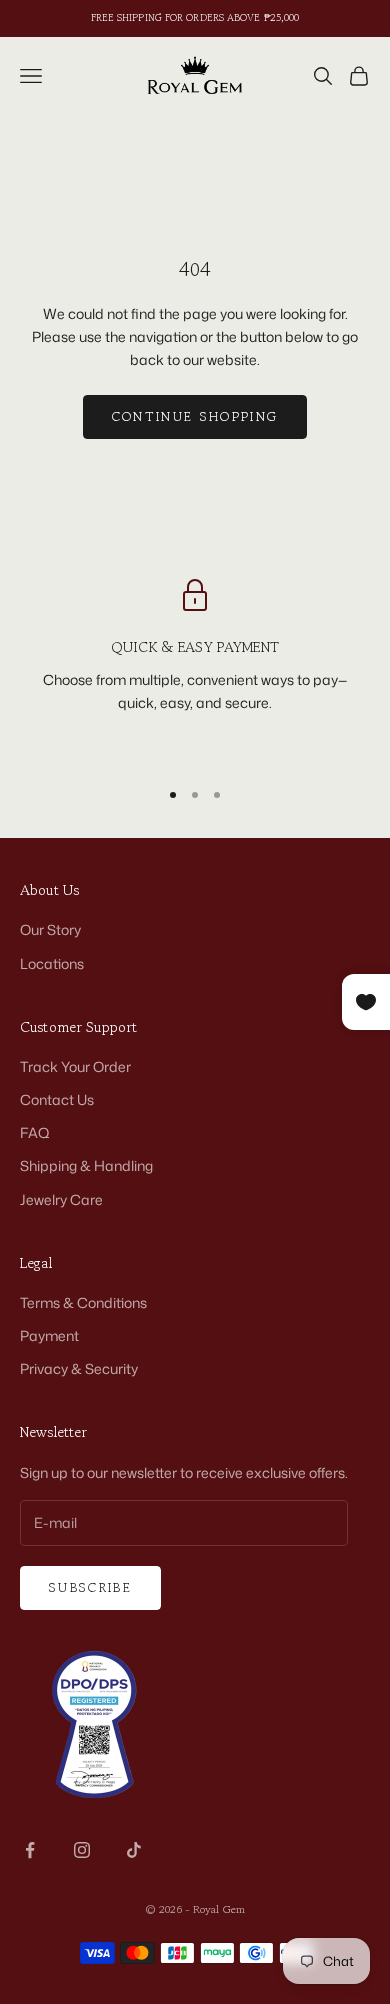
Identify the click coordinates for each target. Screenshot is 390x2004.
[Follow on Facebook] (30, 1850)
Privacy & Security (79, 1368)
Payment (49, 1335)
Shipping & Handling (86, 1165)
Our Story (50, 929)
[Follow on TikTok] (134, 1850)
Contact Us (57, 1099)
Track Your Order (75, 1066)
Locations (52, 963)
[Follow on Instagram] (82, 1850)
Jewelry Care (61, 1199)
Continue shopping (195, 416)
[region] (195, 669)
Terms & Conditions (83, 1302)
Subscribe (90, 1587)
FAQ (35, 1132)
